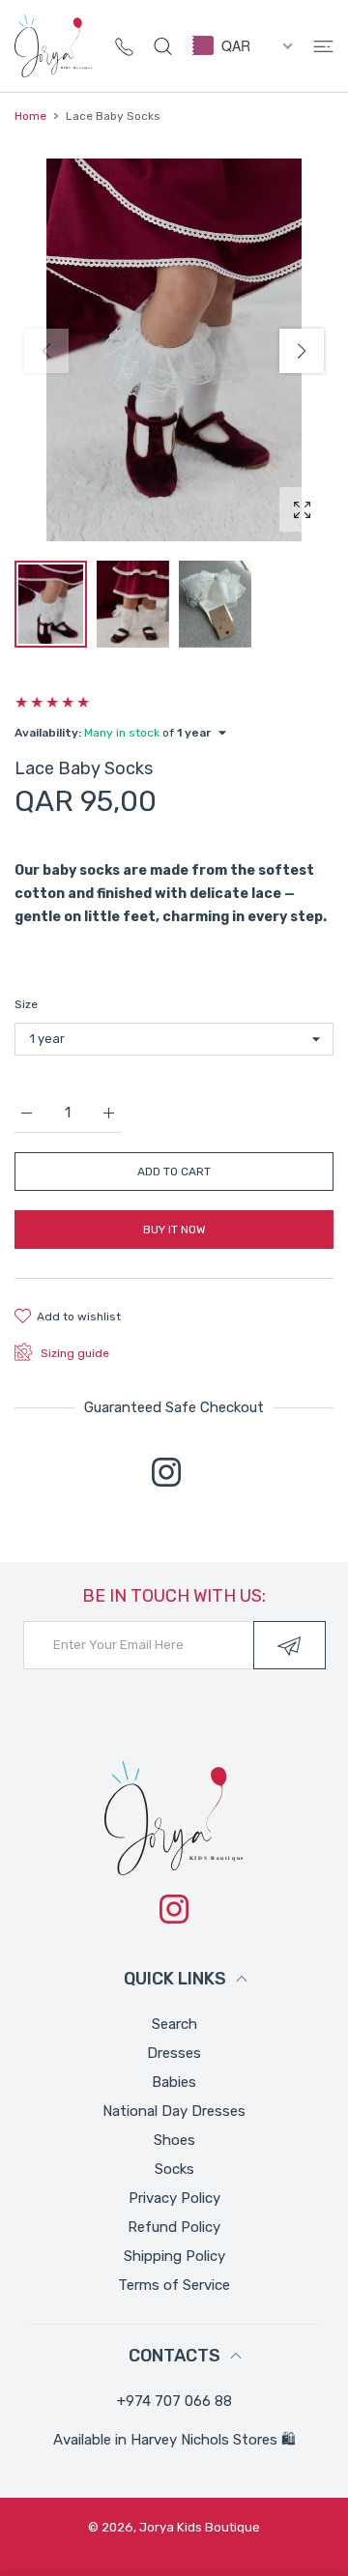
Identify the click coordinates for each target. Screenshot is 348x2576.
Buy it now (174, 1230)
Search (174, 2024)
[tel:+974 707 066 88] (124, 46)
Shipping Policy (174, 2256)
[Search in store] (163, 46)
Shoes (174, 2140)
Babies (174, 2082)
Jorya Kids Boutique (200, 2527)
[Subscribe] (290, 1645)
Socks (174, 2169)
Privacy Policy (174, 2198)
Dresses (174, 2053)
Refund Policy (174, 2227)
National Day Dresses (174, 2111)
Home (30, 116)
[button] (302, 351)
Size (26, 1004)
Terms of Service (174, 2285)
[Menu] (323, 46)
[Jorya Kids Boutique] (53, 46)
